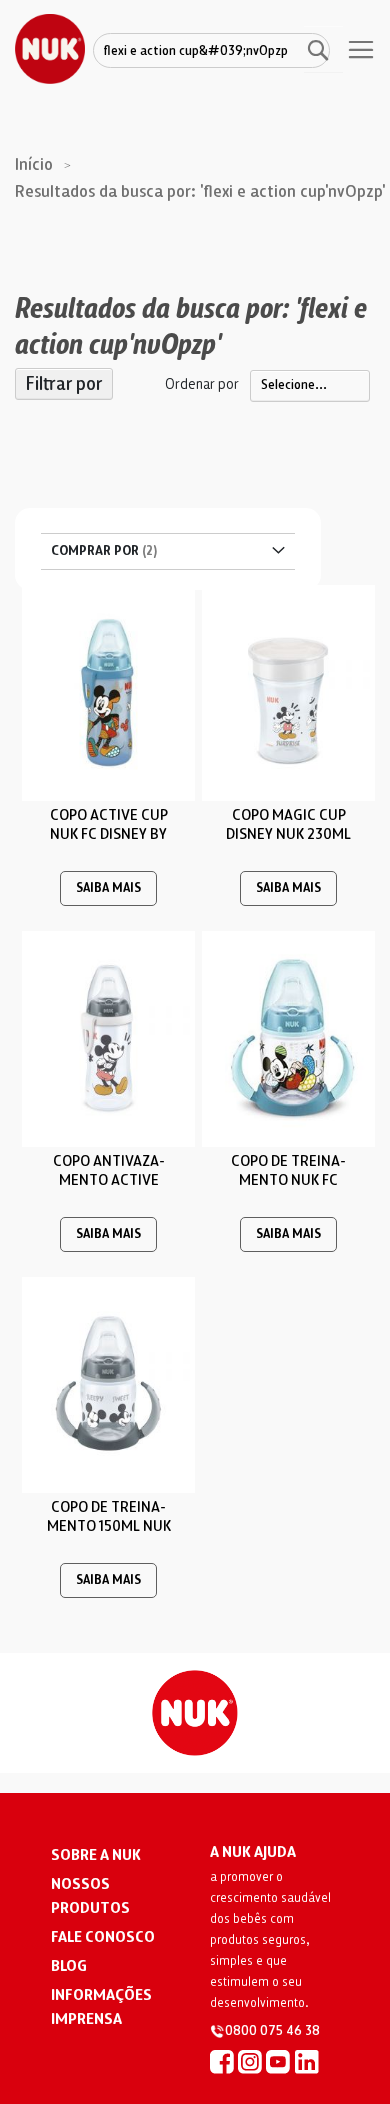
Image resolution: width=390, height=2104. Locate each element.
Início (36, 165)
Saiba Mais (108, 888)
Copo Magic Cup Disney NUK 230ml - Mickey (288, 834)
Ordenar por (202, 384)
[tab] (168, 551)
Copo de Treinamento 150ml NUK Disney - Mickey (109, 1526)
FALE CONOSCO (103, 1937)
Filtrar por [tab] (64, 384)
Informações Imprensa (101, 2007)
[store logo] (50, 49)
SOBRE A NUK (96, 1855)
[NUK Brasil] (222, 2061)
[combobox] (211, 52)
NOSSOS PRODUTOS (90, 1896)
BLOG (69, 1966)
